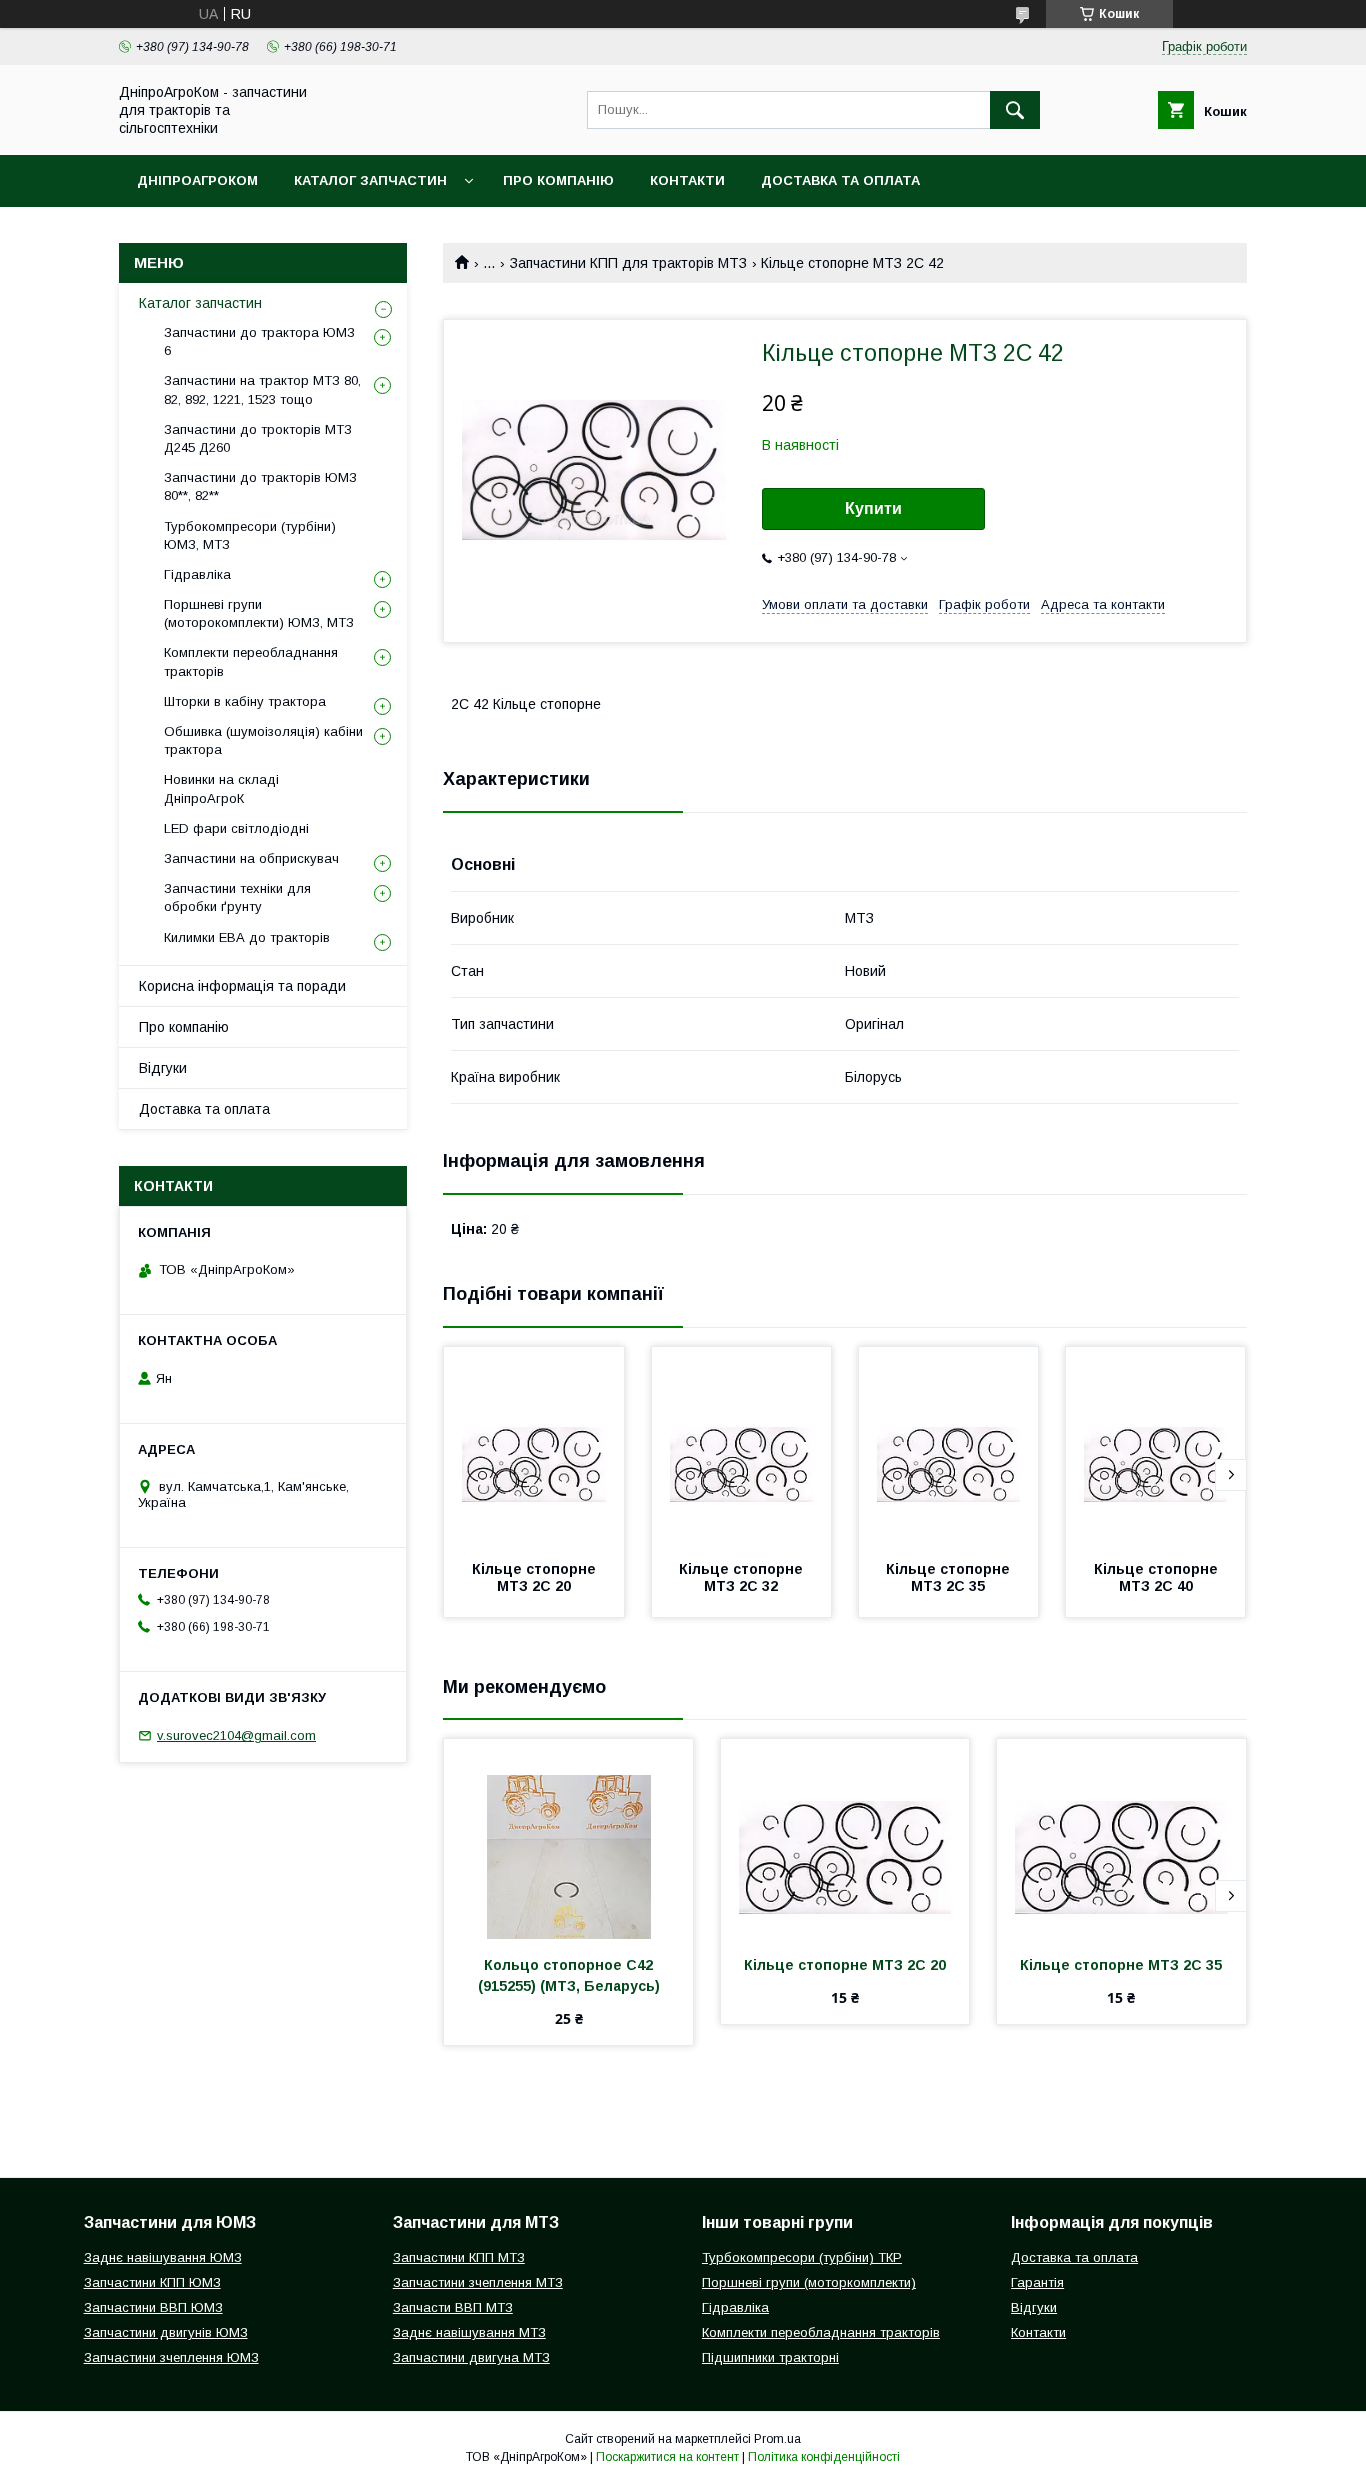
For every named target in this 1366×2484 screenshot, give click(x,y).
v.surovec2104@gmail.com (236, 1735)
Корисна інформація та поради (242, 986)
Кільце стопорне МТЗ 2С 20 (536, 1577)
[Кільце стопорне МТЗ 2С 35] (949, 1447)
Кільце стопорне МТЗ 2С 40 (1158, 1577)
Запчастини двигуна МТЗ (471, 2357)
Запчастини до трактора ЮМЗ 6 (259, 341)
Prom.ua (777, 2439)
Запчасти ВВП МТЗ (453, 2307)
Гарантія (1037, 2282)
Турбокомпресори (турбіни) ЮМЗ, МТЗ (250, 535)
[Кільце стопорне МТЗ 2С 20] (534, 1447)
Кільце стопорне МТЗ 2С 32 (743, 1577)
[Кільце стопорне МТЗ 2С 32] (742, 1447)
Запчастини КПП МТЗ (459, 2257)
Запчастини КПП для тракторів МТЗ (628, 263)
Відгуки (163, 1068)
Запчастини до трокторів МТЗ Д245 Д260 (258, 438)
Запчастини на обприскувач (251, 858)
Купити (873, 508)
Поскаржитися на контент (667, 2457)
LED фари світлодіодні (236, 828)
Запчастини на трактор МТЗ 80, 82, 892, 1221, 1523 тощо (262, 389)
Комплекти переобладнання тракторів (251, 661)
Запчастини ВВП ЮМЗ (153, 2307)
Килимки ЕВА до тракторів (247, 937)
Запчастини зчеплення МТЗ (478, 2282)
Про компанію (558, 180)
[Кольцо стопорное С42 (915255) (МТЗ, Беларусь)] (568, 1839)
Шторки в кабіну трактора (245, 701)
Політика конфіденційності (824, 2457)
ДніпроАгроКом (197, 180)
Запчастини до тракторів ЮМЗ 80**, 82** (260, 486)
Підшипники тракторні (770, 2357)
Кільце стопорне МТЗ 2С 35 (950, 1577)
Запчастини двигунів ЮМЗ (166, 2332)
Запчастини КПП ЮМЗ (152, 2282)
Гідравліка (197, 574)
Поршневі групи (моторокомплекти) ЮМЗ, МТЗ (259, 613)
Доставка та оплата (840, 180)
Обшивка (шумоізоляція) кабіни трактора (263, 740)
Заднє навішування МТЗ (469, 2332)
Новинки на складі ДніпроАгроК (221, 788)
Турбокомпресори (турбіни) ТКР (802, 2257)
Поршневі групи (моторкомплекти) (809, 2282)
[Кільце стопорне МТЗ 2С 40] (1156, 1447)
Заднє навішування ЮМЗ (163, 2257)
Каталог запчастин (370, 180)
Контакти (687, 180)
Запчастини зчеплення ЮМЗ (171, 2357)
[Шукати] (1015, 110)
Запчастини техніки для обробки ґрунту (237, 897)
